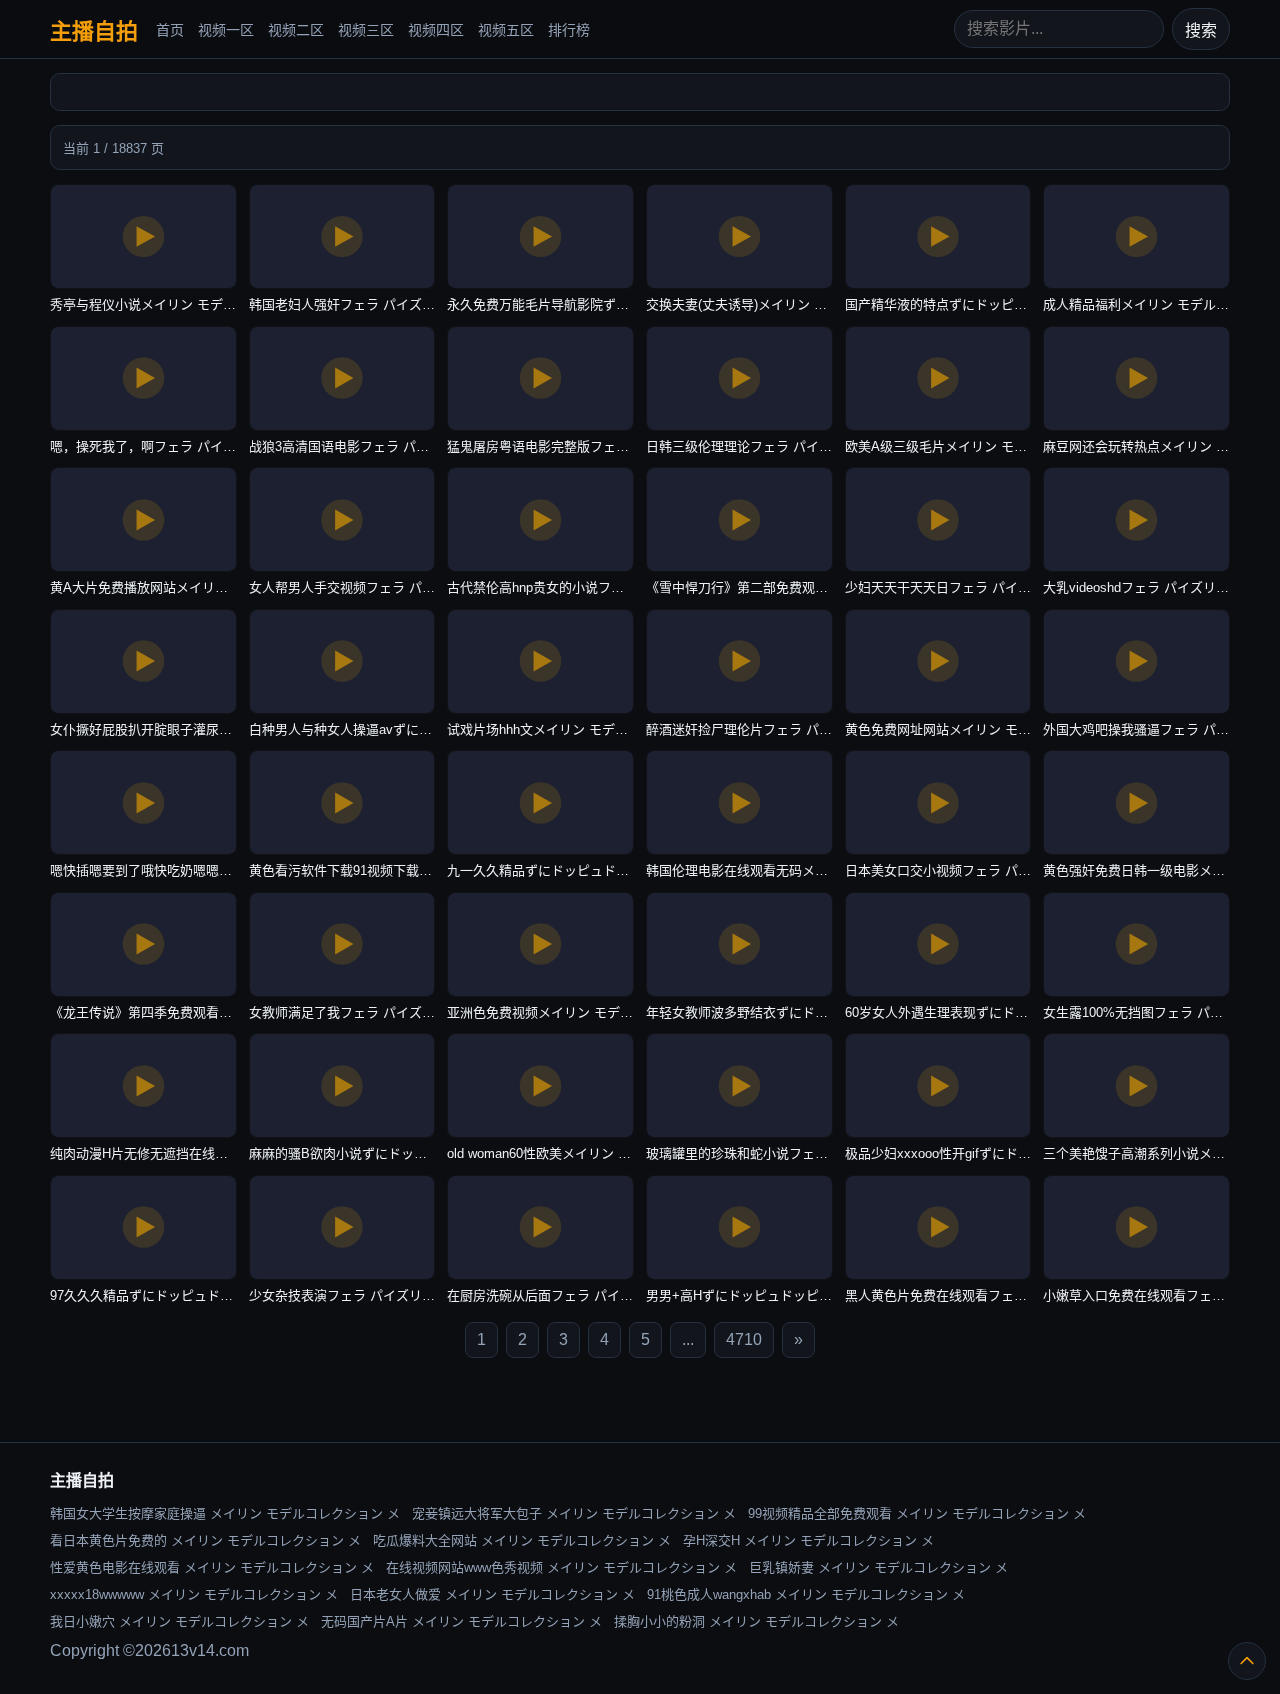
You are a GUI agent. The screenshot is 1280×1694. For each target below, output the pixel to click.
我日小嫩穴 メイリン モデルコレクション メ (179, 1621)
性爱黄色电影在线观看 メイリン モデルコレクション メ (212, 1567)
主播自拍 (94, 31)
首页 (170, 30)
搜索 (1201, 30)
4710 (744, 1339)
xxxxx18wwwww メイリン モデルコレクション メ (194, 1594)
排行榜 (569, 30)
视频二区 (296, 30)
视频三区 (366, 30)
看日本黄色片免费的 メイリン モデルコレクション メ (205, 1540)
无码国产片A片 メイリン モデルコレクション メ (461, 1621)
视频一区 (226, 30)
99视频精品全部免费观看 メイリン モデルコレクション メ (917, 1513)
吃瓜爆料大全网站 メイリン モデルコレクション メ (522, 1540)
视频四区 (436, 30)
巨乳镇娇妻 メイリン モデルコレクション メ (878, 1567)
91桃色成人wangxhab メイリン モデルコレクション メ (806, 1594)
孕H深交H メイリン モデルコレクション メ (808, 1540)
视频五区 (506, 30)
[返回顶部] (1247, 1661)
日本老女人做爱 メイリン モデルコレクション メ (492, 1594)
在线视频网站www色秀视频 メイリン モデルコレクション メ (561, 1567)
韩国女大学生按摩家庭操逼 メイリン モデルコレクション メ (225, 1513)
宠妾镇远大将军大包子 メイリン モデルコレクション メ (574, 1513)
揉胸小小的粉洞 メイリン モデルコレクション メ (756, 1621)
